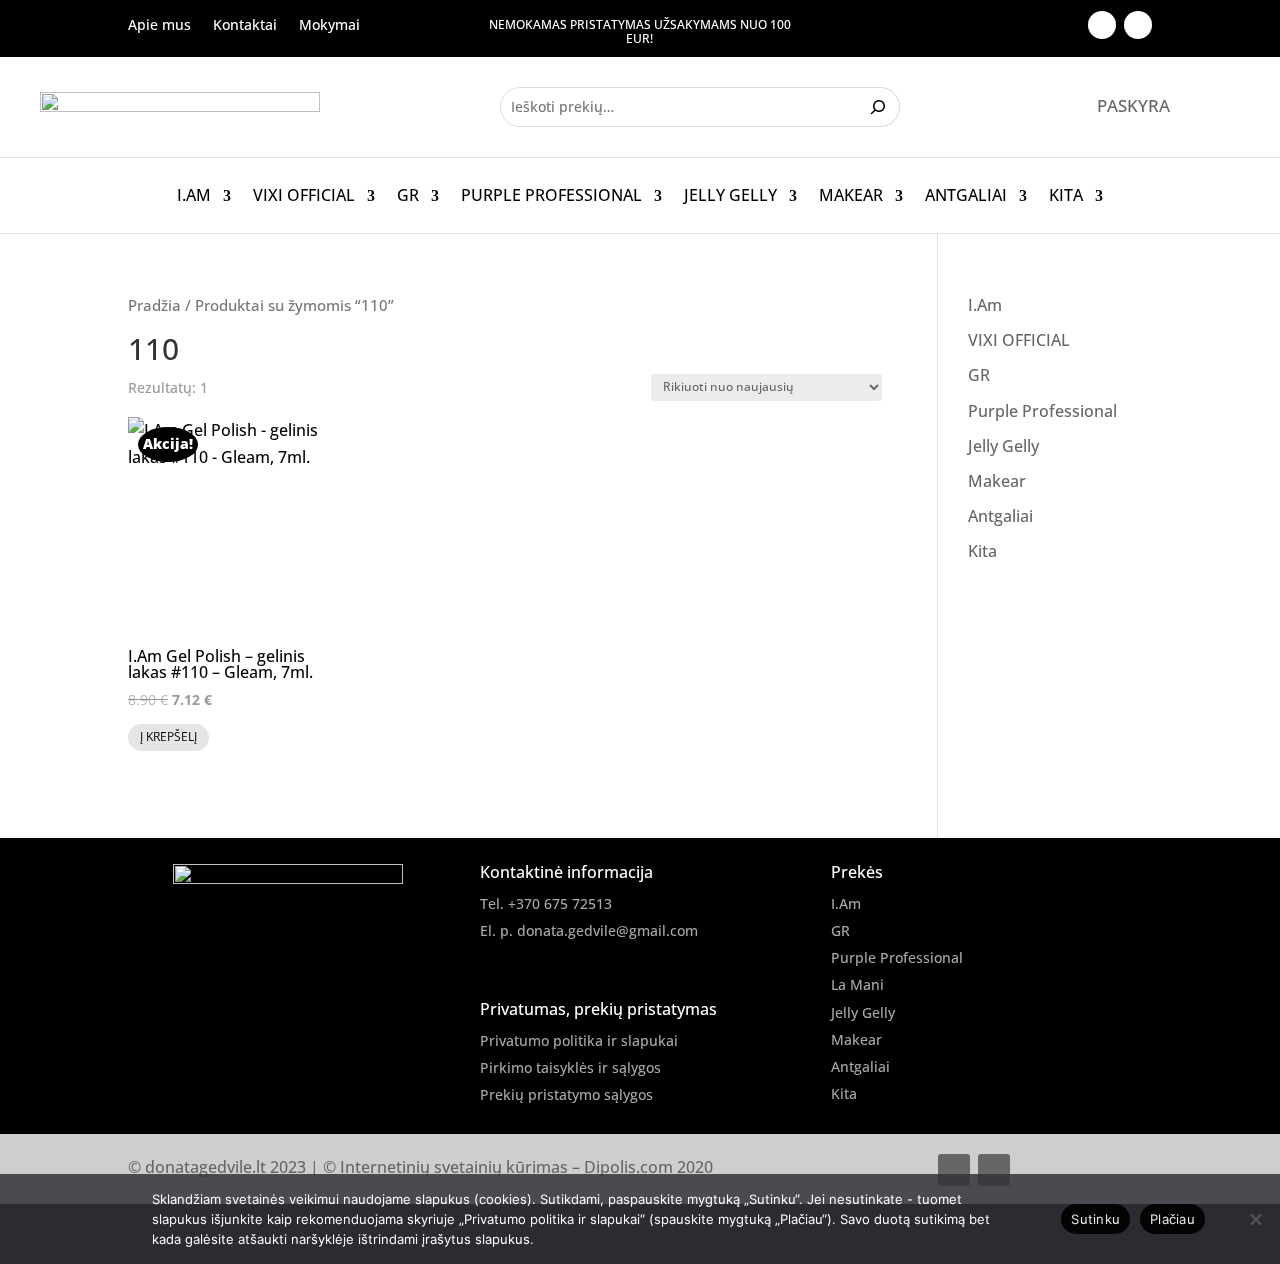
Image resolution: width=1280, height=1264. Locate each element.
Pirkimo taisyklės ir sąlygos (570, 1067)
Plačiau (1172, 1219)
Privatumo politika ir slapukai (579, 1040)
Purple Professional (551, 196)
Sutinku (1095, 1219)
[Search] (880, 107)
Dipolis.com (628, 1167)
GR (408, 196)
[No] (1255, 1219)
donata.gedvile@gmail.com (607, 930)
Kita (1066, 196)
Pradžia (154, 305)
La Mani (857, 984)
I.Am (194, 196)
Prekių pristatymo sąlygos (566, 1094)
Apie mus (159, 26)
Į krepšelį (168, 736)
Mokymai (329, 26)
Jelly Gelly (730, 196)
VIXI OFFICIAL (304, 196)
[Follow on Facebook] (1102, 25)
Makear (851, 196)
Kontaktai (245, 26)
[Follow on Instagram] (1138, 25)
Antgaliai (966, 196)
